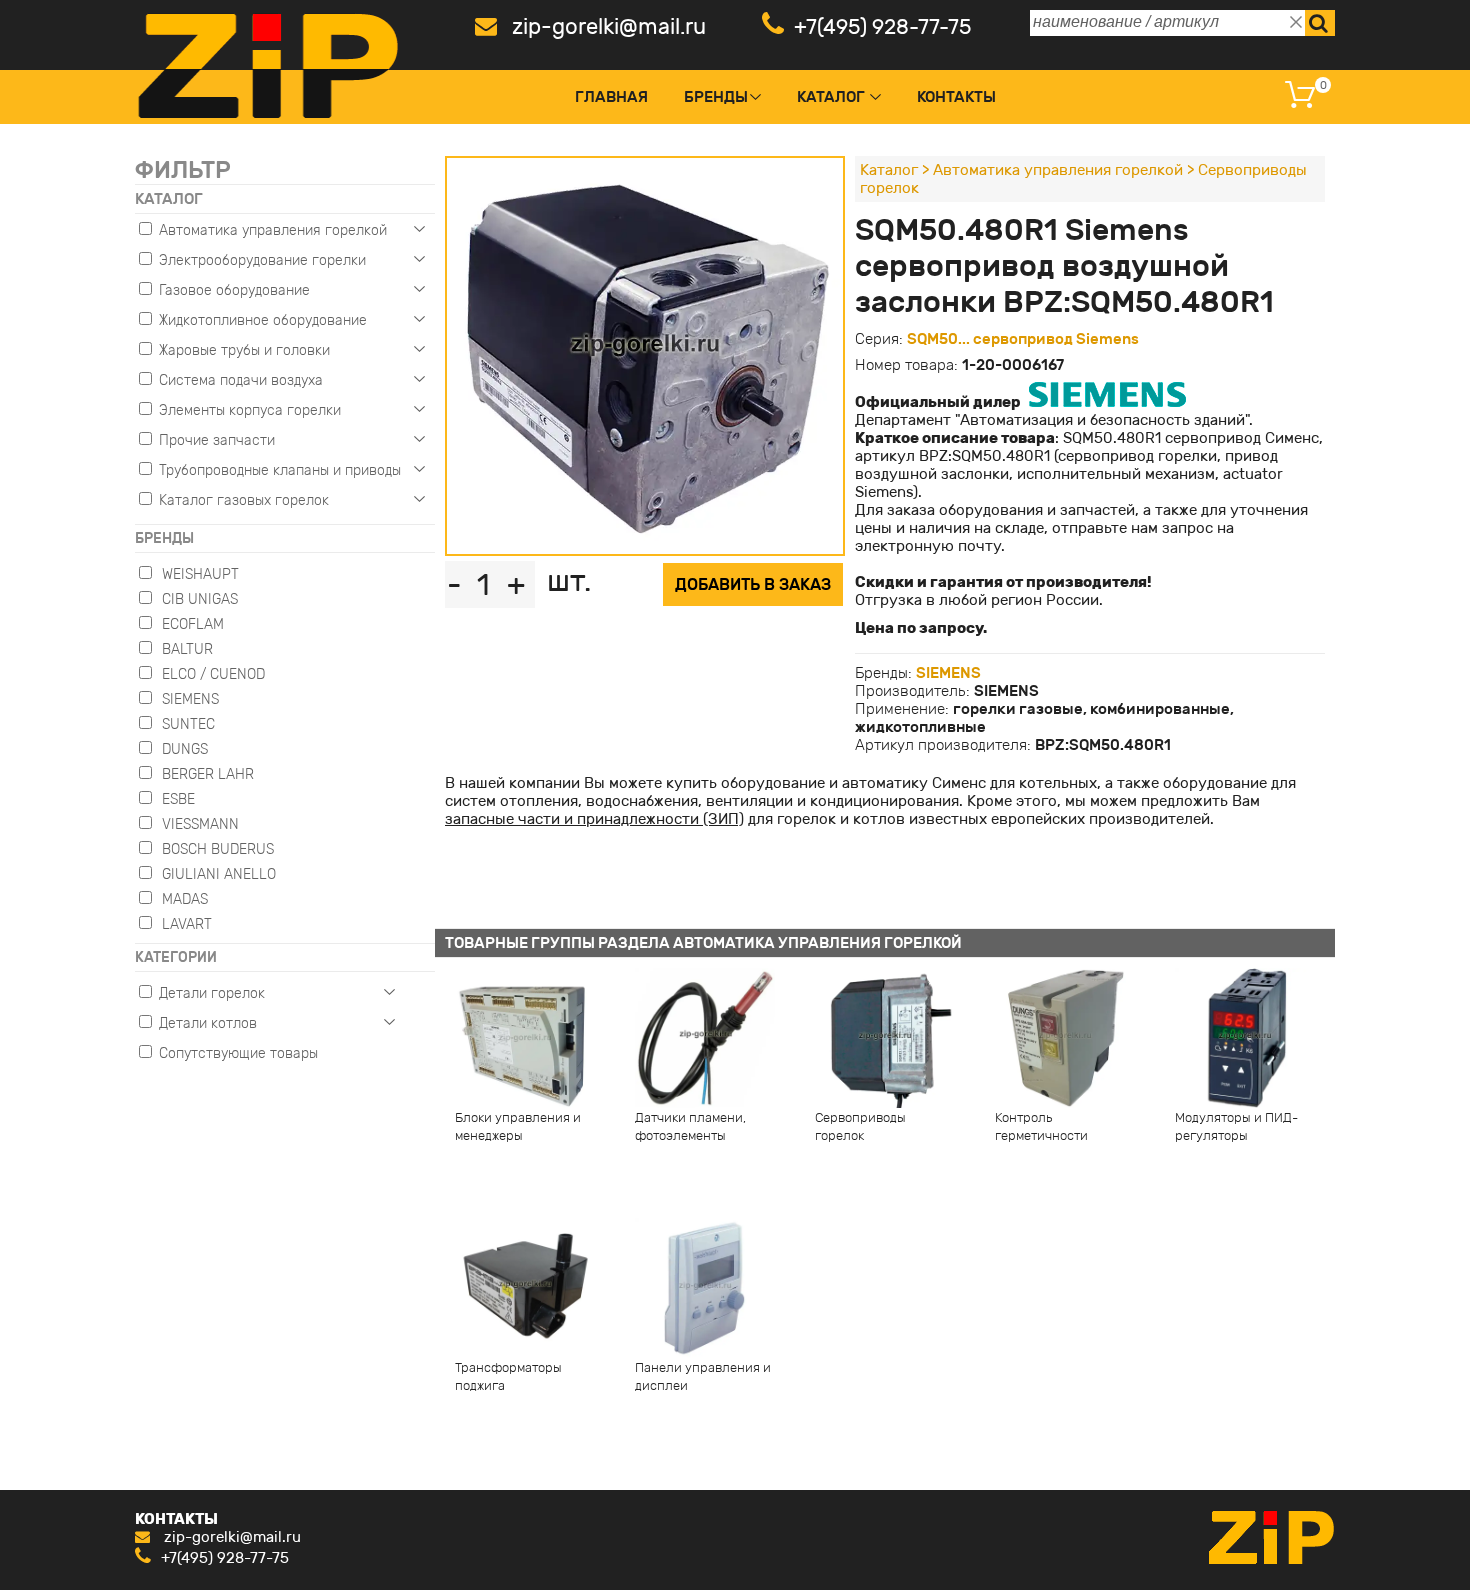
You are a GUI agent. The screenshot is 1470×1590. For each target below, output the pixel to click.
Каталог (831, 97)
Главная (611, 97)
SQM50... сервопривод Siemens (1023, 339)
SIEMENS (948, 673)
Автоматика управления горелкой (1058, 170)
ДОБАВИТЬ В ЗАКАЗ (753, 584)
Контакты (956, 97)
